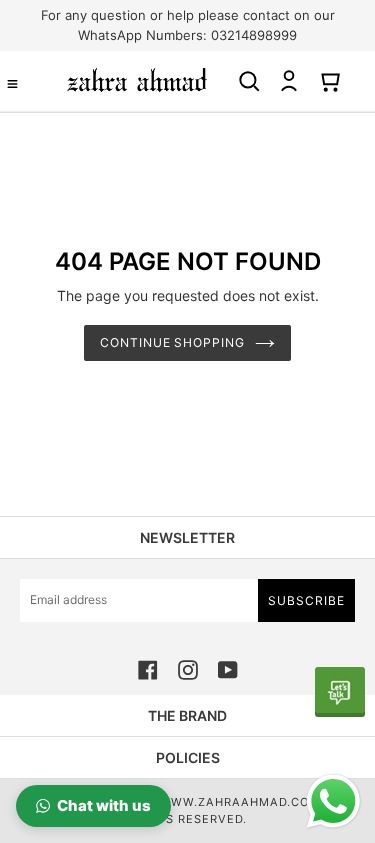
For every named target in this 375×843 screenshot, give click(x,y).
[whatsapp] (340, 692)
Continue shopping (173, 342)
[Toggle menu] (12, 83)
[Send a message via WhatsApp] (333, 801)
